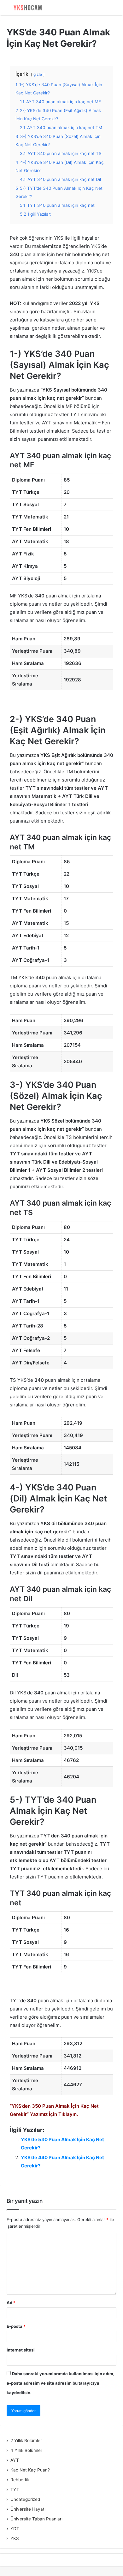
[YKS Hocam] (27, 8)
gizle (38, 74)
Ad (11, 2303)
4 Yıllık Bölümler (26, 2450)
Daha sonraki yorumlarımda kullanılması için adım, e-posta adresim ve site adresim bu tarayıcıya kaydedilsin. (61, 2383)
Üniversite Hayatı (28, 2509)
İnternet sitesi (21, 2350)
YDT (15, 2529)
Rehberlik (20, 2480)
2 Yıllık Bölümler (26, 2441)
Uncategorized (25, 2499)
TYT (15, 2489)
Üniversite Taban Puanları (36, 2519)
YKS (15, 2538)
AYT (15, 2460)
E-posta (16, 2326)
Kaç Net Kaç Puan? (30, 2470)
